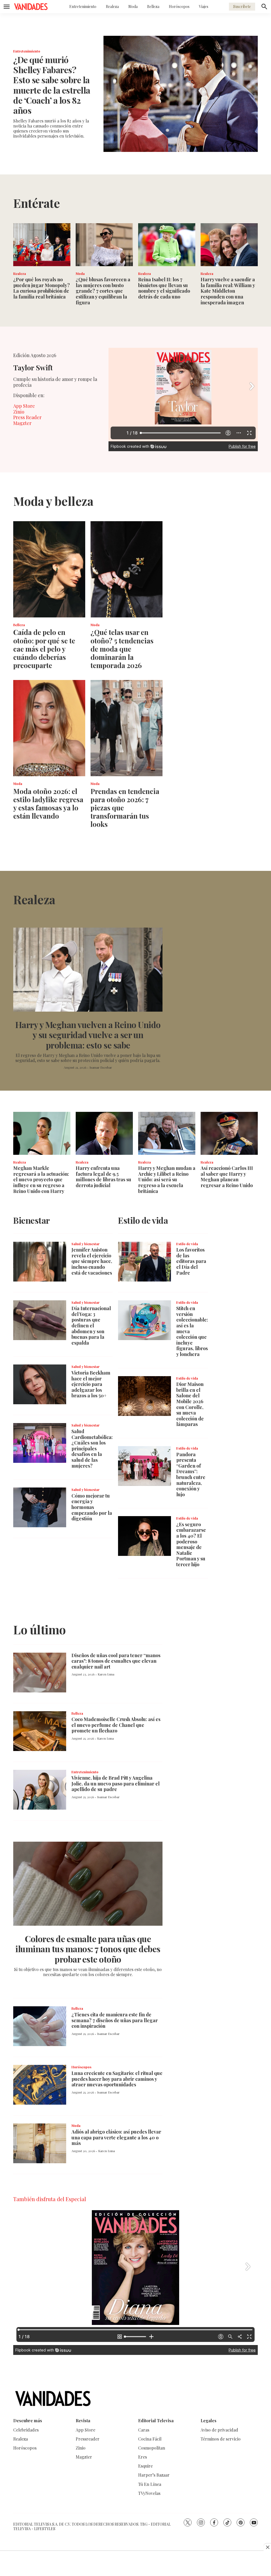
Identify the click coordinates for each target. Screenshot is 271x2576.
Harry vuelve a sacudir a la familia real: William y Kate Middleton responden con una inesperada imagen (228, 291)
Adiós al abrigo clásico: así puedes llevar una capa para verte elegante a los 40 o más (116, 2137)
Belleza (153, 6)
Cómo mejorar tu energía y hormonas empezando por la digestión (92, 1507)
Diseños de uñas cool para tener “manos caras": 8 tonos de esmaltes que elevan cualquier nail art (116, 1661)
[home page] (31, 7)
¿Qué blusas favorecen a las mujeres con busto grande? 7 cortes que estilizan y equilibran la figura (103, 291)
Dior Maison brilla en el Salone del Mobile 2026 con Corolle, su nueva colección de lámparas (190, 1404)
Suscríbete (242, 6)
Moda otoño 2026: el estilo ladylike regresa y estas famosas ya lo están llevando (48, 804)
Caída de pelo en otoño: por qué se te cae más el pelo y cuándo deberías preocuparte (44, 649)
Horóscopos (179, 6)
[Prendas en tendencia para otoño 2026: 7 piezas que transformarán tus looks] (127, 728)
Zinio (19, 412)
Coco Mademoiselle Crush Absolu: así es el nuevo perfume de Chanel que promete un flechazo (116, 1725)
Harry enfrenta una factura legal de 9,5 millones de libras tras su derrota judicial (103, 1177)
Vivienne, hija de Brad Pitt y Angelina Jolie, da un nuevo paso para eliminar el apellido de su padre (116, 1783)
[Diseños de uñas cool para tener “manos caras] (40, 1673)
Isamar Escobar (101, 1067)
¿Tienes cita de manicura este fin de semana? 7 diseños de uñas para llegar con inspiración (115, 2020)
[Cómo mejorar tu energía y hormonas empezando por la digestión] (40, 1507)
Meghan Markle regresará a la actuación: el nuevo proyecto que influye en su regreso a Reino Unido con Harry (41, 1179)
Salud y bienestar (85, 1244)
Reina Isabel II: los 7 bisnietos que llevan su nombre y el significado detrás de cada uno (164, 288)
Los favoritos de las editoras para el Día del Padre (191, 1261)
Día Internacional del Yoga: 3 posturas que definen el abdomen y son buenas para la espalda (91, 1326)
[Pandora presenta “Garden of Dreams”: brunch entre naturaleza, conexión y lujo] (144, 1466)
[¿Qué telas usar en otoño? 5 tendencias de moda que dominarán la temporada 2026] (127, 569)
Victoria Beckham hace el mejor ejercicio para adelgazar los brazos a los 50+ (91, 1384)
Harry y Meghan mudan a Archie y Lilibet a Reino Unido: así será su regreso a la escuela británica (167, 1179)
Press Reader (27, 417)
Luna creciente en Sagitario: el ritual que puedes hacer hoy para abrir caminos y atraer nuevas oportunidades (117, 2079)
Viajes (204, 6)
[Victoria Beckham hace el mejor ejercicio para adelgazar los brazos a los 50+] (40, 1384)
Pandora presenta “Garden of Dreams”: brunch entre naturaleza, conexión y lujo (191, 1474)
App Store (24, 406)
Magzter (22, 423)
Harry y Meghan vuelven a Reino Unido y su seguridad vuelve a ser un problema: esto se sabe (88, 1035)
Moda (133, 6)
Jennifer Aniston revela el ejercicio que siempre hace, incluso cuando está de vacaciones (92, 1261)
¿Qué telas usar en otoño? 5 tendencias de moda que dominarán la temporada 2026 (122, 649)
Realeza (112, 6)
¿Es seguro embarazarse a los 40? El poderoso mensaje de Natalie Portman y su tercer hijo (191, 1544)
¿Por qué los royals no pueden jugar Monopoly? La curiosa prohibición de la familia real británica (42, 288)
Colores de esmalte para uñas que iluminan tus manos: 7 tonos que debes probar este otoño (88, 1949)
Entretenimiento (83, 6)
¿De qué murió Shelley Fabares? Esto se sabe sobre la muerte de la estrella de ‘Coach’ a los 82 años (52, 85)
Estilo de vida (187, 1244)
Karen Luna (106, 1674)
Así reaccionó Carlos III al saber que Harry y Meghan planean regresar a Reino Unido (227, 1177)
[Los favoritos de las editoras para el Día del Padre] (144, 1262)
